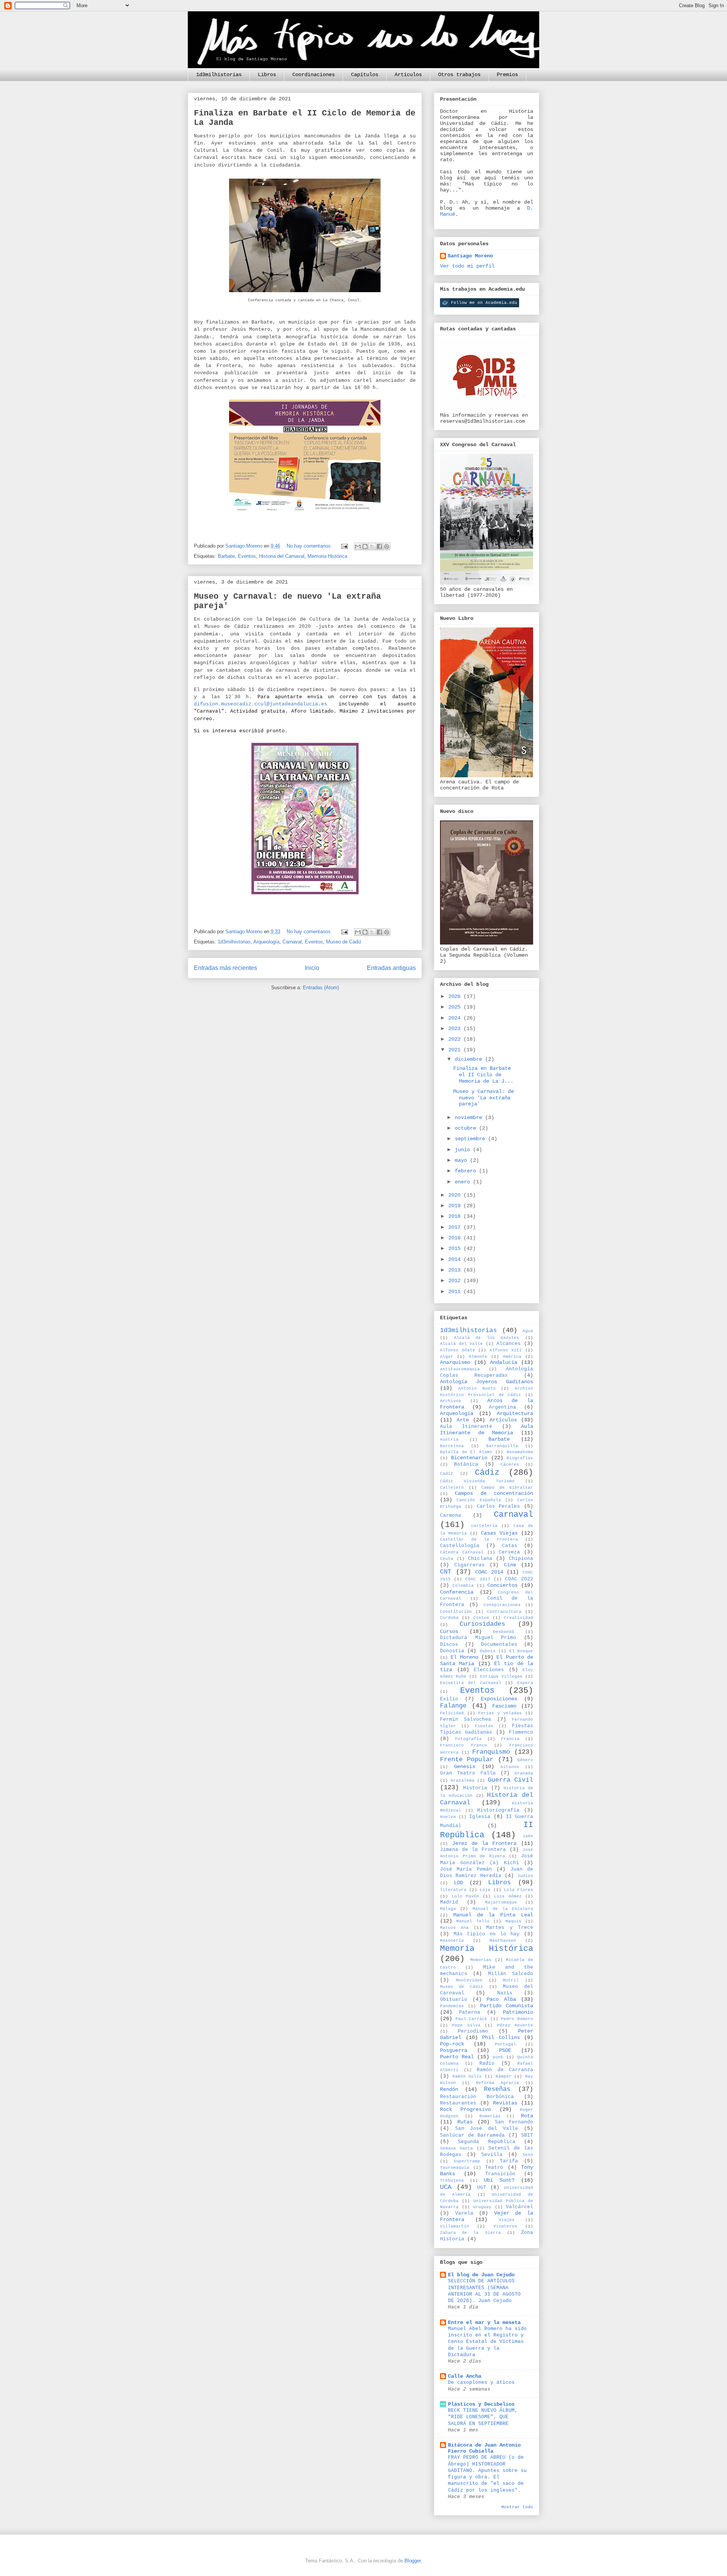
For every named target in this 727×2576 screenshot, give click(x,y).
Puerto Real (457, 2057)
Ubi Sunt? (499, 2180)
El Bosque (521, 1651)
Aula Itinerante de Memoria (487, 1430)
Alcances (509, 1344)
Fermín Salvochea (466, 1720)
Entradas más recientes (225, 968)
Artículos (408, 75)
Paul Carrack (472, 2019)
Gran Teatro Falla (468, 1773)
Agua (528, 1331)
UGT (482, 2188)
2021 (456, 1050)
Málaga (448, 1909)
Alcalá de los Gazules (487, 1338)
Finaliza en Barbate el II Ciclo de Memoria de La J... (483, 1075)
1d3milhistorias (219, 75)
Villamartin (455, 2226)
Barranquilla (502, 1446)
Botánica (466, 1465)
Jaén (528, 1836)
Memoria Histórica (327, 556)
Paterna (470, 2013)
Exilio (449, 1699)
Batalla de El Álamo (466, 1452)
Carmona (451, 1516)
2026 (456, 996)
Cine (510, 1565)
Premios (507, 75)
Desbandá (504, 1632)
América (512, 1357)
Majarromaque (501, 1902)
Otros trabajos (459, 75)
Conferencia (457, 1592)
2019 (456, 1206)
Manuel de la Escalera (503, 1909)
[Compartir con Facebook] (379, 546)
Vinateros (505, 2226)
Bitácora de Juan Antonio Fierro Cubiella (484, 2448)
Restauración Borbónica (477, 2097)
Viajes (507, 2220)
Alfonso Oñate (458, 1350)
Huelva (448, 1817)
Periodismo (473, 2031)
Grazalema (463, 1781)
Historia (475, 1788)
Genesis (465, 1767)
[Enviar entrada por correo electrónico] (344, 546)
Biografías (520, 1458)
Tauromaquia (455, 2168)
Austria (449, 1440)
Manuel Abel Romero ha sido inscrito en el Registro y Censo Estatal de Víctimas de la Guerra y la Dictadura (487, 2342)
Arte (463, 1420)
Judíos (525, 1876)
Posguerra (454, 2050)
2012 (456, 1281)
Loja (485, 1890)
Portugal (505, 2044)
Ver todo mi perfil (467, 266)
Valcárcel (520, 2207)
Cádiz (487, 1472)
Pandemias (452, 2006)
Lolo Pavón (466, 1896)
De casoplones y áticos (481, 2382)
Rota (527, 2116)
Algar (447, 1357)
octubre (467, 1128)
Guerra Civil (510, 1780)
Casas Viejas (499, 1533)
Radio (487, 2064)
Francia (510, 1739)
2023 (456, 1029)
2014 (456, 1259)
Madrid (449, 1902)
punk (498, 2057)
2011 (456, 1292)
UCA (446, 2187)
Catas (510, 1546)
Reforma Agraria (498, 2083)
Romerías (490, 2116)
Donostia (452, 1651)
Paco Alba (501, 1999)
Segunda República (486, 2142)
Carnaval (292, 942)
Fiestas (484, 1726)
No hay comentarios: (310, 546)
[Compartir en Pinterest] (387, 546)
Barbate (226, 556)
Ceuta (447, 1559)
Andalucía (504, 1362)
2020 (456, 1195)
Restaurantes (458, 2103)
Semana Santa (456, 2148)
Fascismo (504, 1706)
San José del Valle (487, 2129)
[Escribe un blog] (365, 546)
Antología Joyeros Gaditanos (487, 1382)
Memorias (481, 1960)
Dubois (488, 1651)
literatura (453, 1890)
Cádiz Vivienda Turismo (477, 1481)
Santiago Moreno (470, 256)
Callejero (452, 1488)
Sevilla (492, 2155)
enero (464, 1182)
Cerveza (509, 1552)
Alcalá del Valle (461, 1344)
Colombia (463, 1586)
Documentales (499, 1645)
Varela (464, 2213)
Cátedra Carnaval (462, 1552)
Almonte (478, 1357)
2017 (456, 1227)
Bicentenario (469, 1458)
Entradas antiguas (391, 968)
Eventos (247, 556)
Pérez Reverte (515, 2025)
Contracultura (504, 1612)
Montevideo (469, 1980)
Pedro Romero (517, 2019)
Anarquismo (455, 1362)
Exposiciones (499, 1699)
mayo (462, 1160)
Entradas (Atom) (321, 988)
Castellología (460, 1546)
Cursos (449, 1631)
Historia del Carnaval (282, 556)
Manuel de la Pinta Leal (493, 1915)
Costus (481, 1618)
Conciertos (502, 1585)
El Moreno (464, 1657)
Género (525, 1760)
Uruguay (482, 2207)
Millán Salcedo (511, 1974)
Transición (500, 2174)
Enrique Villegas (501, 1676)
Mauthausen (503, 1941)
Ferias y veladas (500, 1713)
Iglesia (480, 1817)
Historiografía (498, 1810)
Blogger (413, 2561)
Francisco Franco (463, 1745)
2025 (456, 1007)
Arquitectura (515, 1413)
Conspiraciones (502, 1605)
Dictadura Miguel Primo (478, 1638)
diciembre (470, 1059)
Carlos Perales (498, 1507)
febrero (467, 1171)
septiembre (471, 1139)
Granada (524, 1773)
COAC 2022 (519, 1579)
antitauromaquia (460, 1369)
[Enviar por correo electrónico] (358, 546)
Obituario (454, 2000)
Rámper (504, 2076)
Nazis (505, 1993)
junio (464, 1150)
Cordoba (449, 1618)
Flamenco (521, 1732)
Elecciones (489, 1670)
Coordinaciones (314, 75)
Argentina (502, 1407)
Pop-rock (452, 2044)
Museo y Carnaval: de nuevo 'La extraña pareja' (484, 1098)
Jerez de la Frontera (484, 1843)
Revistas (505, 2103)
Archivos (451, 1401)
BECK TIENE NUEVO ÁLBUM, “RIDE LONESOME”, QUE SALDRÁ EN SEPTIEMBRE (483, 2417)
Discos (449, 1645)
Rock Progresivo (465, 2109)
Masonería (452, 1941)
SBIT (527, 2136)
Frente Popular (467, 1760)
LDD (459, 1883)
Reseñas (497, 2089)
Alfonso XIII (506, 1350)
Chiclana (480, 1559)
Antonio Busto (477, 1388)
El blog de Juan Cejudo (481, 2275)
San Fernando (514, 2122)
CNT (446, 1572)
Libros (267, 75)
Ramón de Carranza (505, 2070)
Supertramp (467, 2161)
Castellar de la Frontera (479, 1539)
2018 (456, 1216)
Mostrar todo (517, 2507)
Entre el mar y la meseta (484, 2322)
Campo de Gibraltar (507, 1488)
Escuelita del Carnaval (471, 1683)
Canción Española (479, 1500)
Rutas (465, 2122)
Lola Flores (519, 1890)
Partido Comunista (507, 2006)
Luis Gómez (508, 1896)
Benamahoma (520, 1452)
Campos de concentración (494, 1493)
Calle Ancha (465, 2376)
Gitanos (510, 1767)
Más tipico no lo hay (487, 1934)
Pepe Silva (466, 2025)
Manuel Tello (473, 1921)
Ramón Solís (467, 2076)
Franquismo (491, 1752)
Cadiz (447, 1474)
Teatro (494, 2168)
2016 (456, 1238)
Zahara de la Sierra (470, 2233)
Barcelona (452, 1446)
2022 (456, 1039)
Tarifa (509, 2161)
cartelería (484, 1526)
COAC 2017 (478, 1579)
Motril (511, 1980)
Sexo (528, 2155)
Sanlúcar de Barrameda (472, 2136)
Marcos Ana (454, 1928)
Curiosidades (482, 1624)
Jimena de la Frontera (473, 1850)
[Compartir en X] (372, 546)
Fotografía (468, 1739)
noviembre (470, 1118)
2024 (456, 1018)
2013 (456, 1270)
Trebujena (452, 2181)
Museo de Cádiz (344, 942)
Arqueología (266, 942)
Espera (525, 1683)
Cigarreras (470, 1565)
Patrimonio (518, 2012)
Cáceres (510, 1465)
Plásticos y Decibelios (481, 2404)
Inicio (312, 968)
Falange (453, 1706)
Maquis (513, 1921)
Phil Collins (501, 2037)
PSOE (505, 2050)
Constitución (456, 1612)
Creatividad (519, 1618)
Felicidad (452, 1713)
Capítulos (365, 75)
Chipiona (521, 1559)
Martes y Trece (510, 1928)
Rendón (449, 2089)
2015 (456, 1248)
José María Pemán (466, 1869)
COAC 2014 (489, 1572)
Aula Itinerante (466, 1427)
